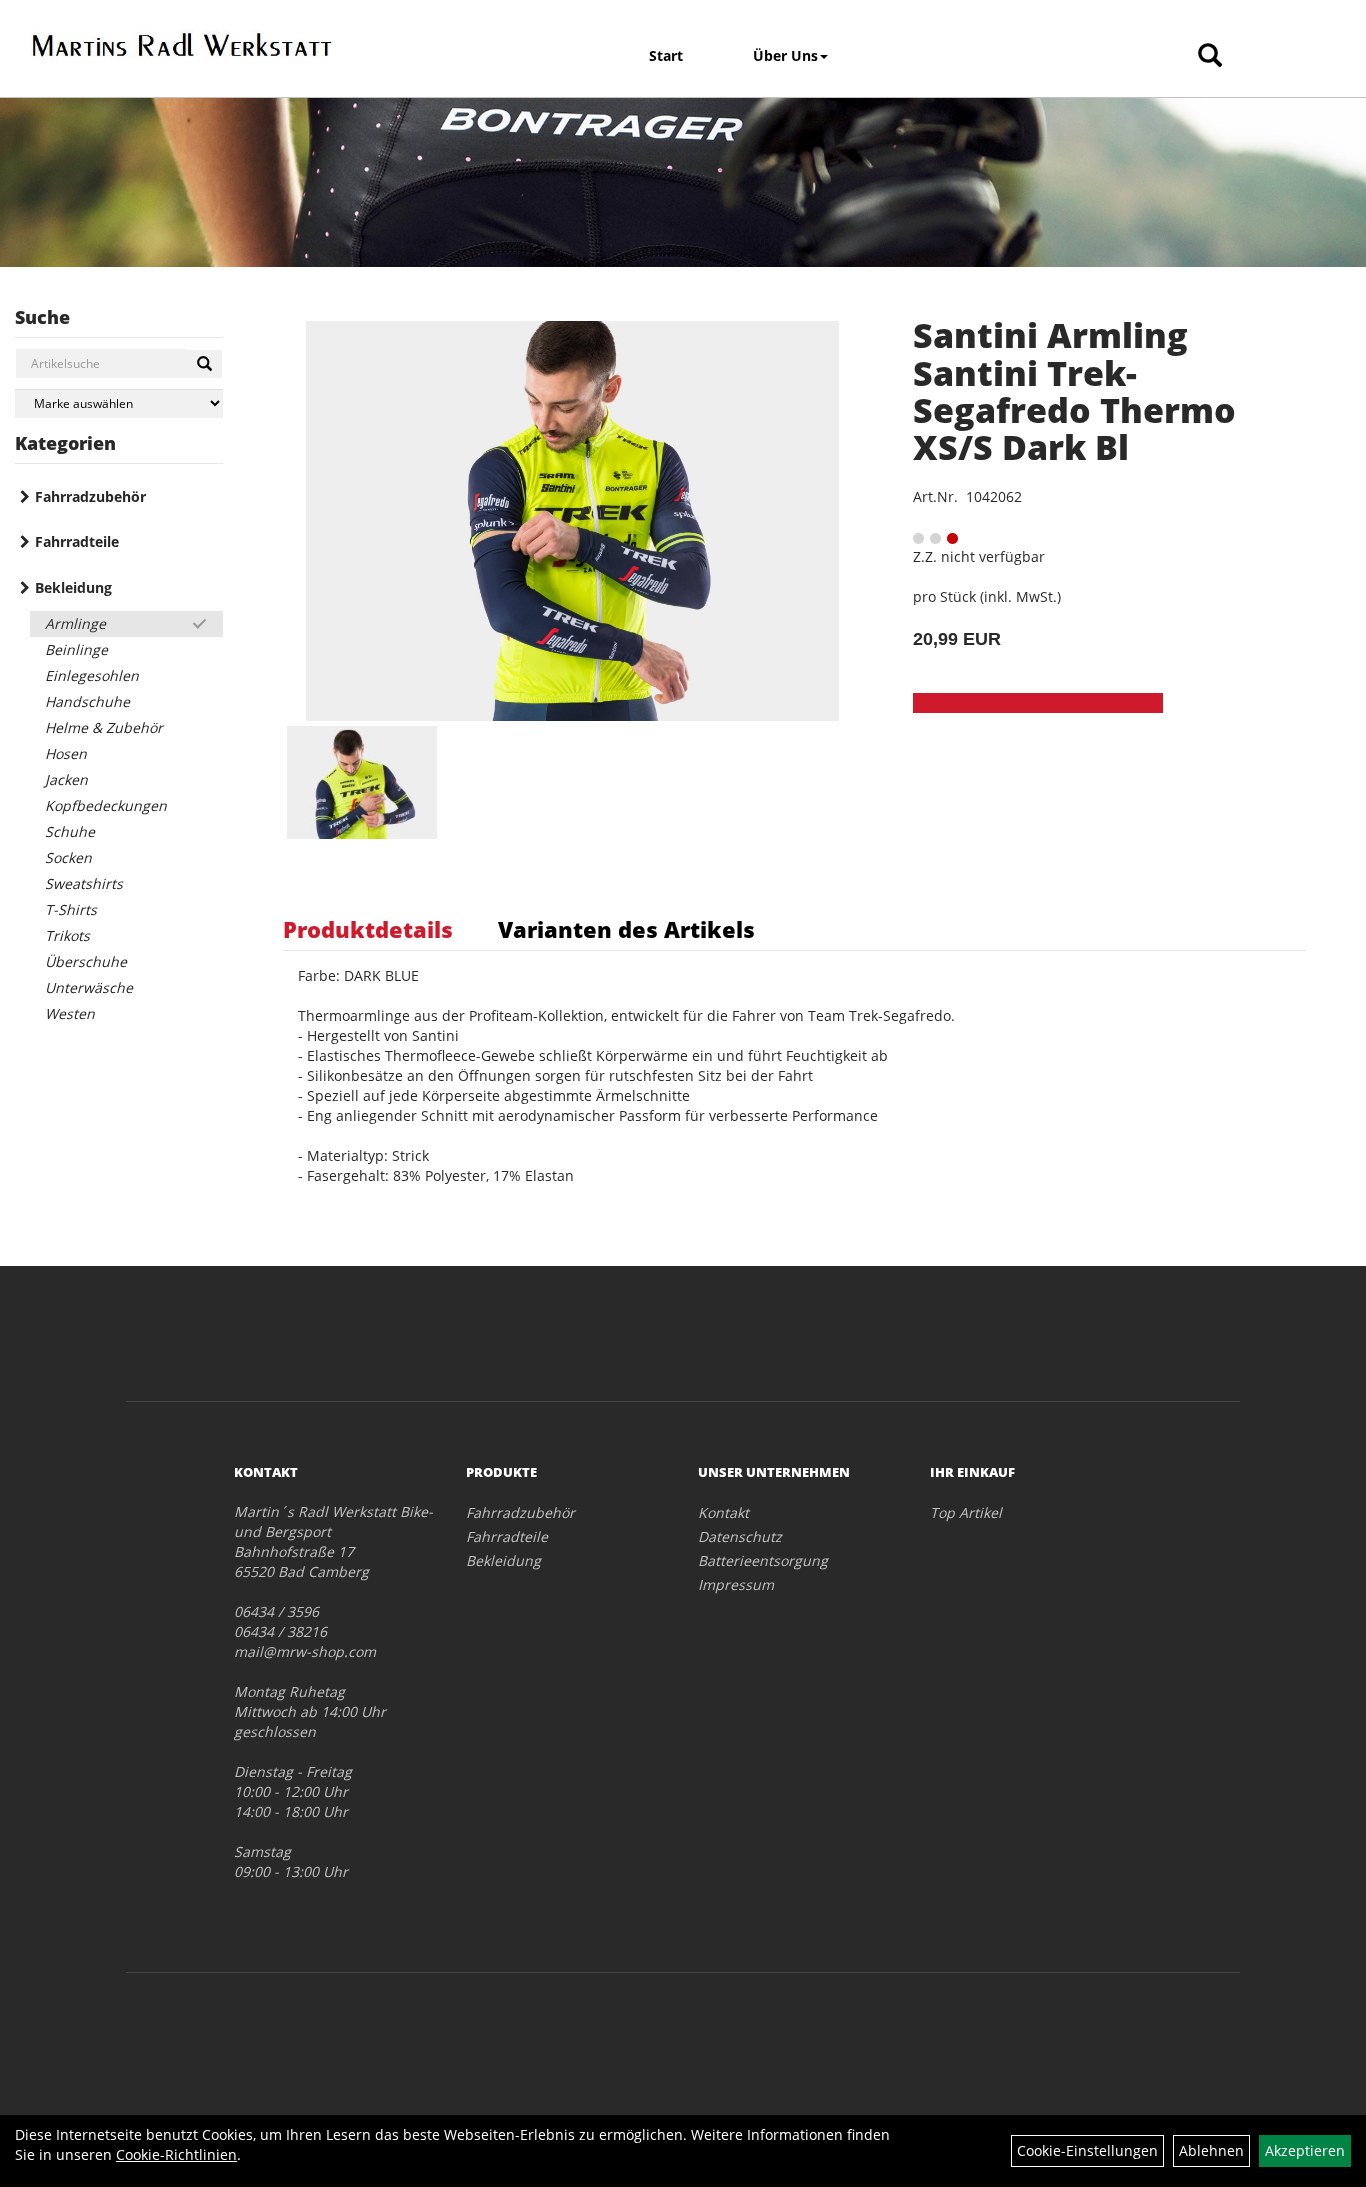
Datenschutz (740, 1536)
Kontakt (723, 1512)
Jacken (66, 779)
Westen (70, 1013)
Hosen (66, 753)
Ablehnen (1211, 2150)
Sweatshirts (84, 883)
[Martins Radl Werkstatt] (182, 44)
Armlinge (75, 623)
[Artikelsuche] (1210, 56)
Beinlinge (76, 649)
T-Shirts (71, 909)
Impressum (736, 1584)
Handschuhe (87, 701)
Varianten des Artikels (626, 929)
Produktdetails (368, 929)
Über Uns (785, 55)
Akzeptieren (1305, 2150)
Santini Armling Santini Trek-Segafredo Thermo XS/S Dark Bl (1074, 391)
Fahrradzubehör (90, 496)
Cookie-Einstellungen (1087, 2150)
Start (666, 55)
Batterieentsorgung (763, 1560)
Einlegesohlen (92, 675)
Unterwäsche (89, 987)
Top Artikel (966, 1512)
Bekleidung (73, 587)
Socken (68, 857)
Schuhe (70, 831)
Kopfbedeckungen (106, 805)
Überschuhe (86, 961)
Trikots (67, 935)
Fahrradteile (77, 541)
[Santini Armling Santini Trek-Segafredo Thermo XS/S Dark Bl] (573, 521)
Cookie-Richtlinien (176, 2154)
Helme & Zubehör (104, 727)
